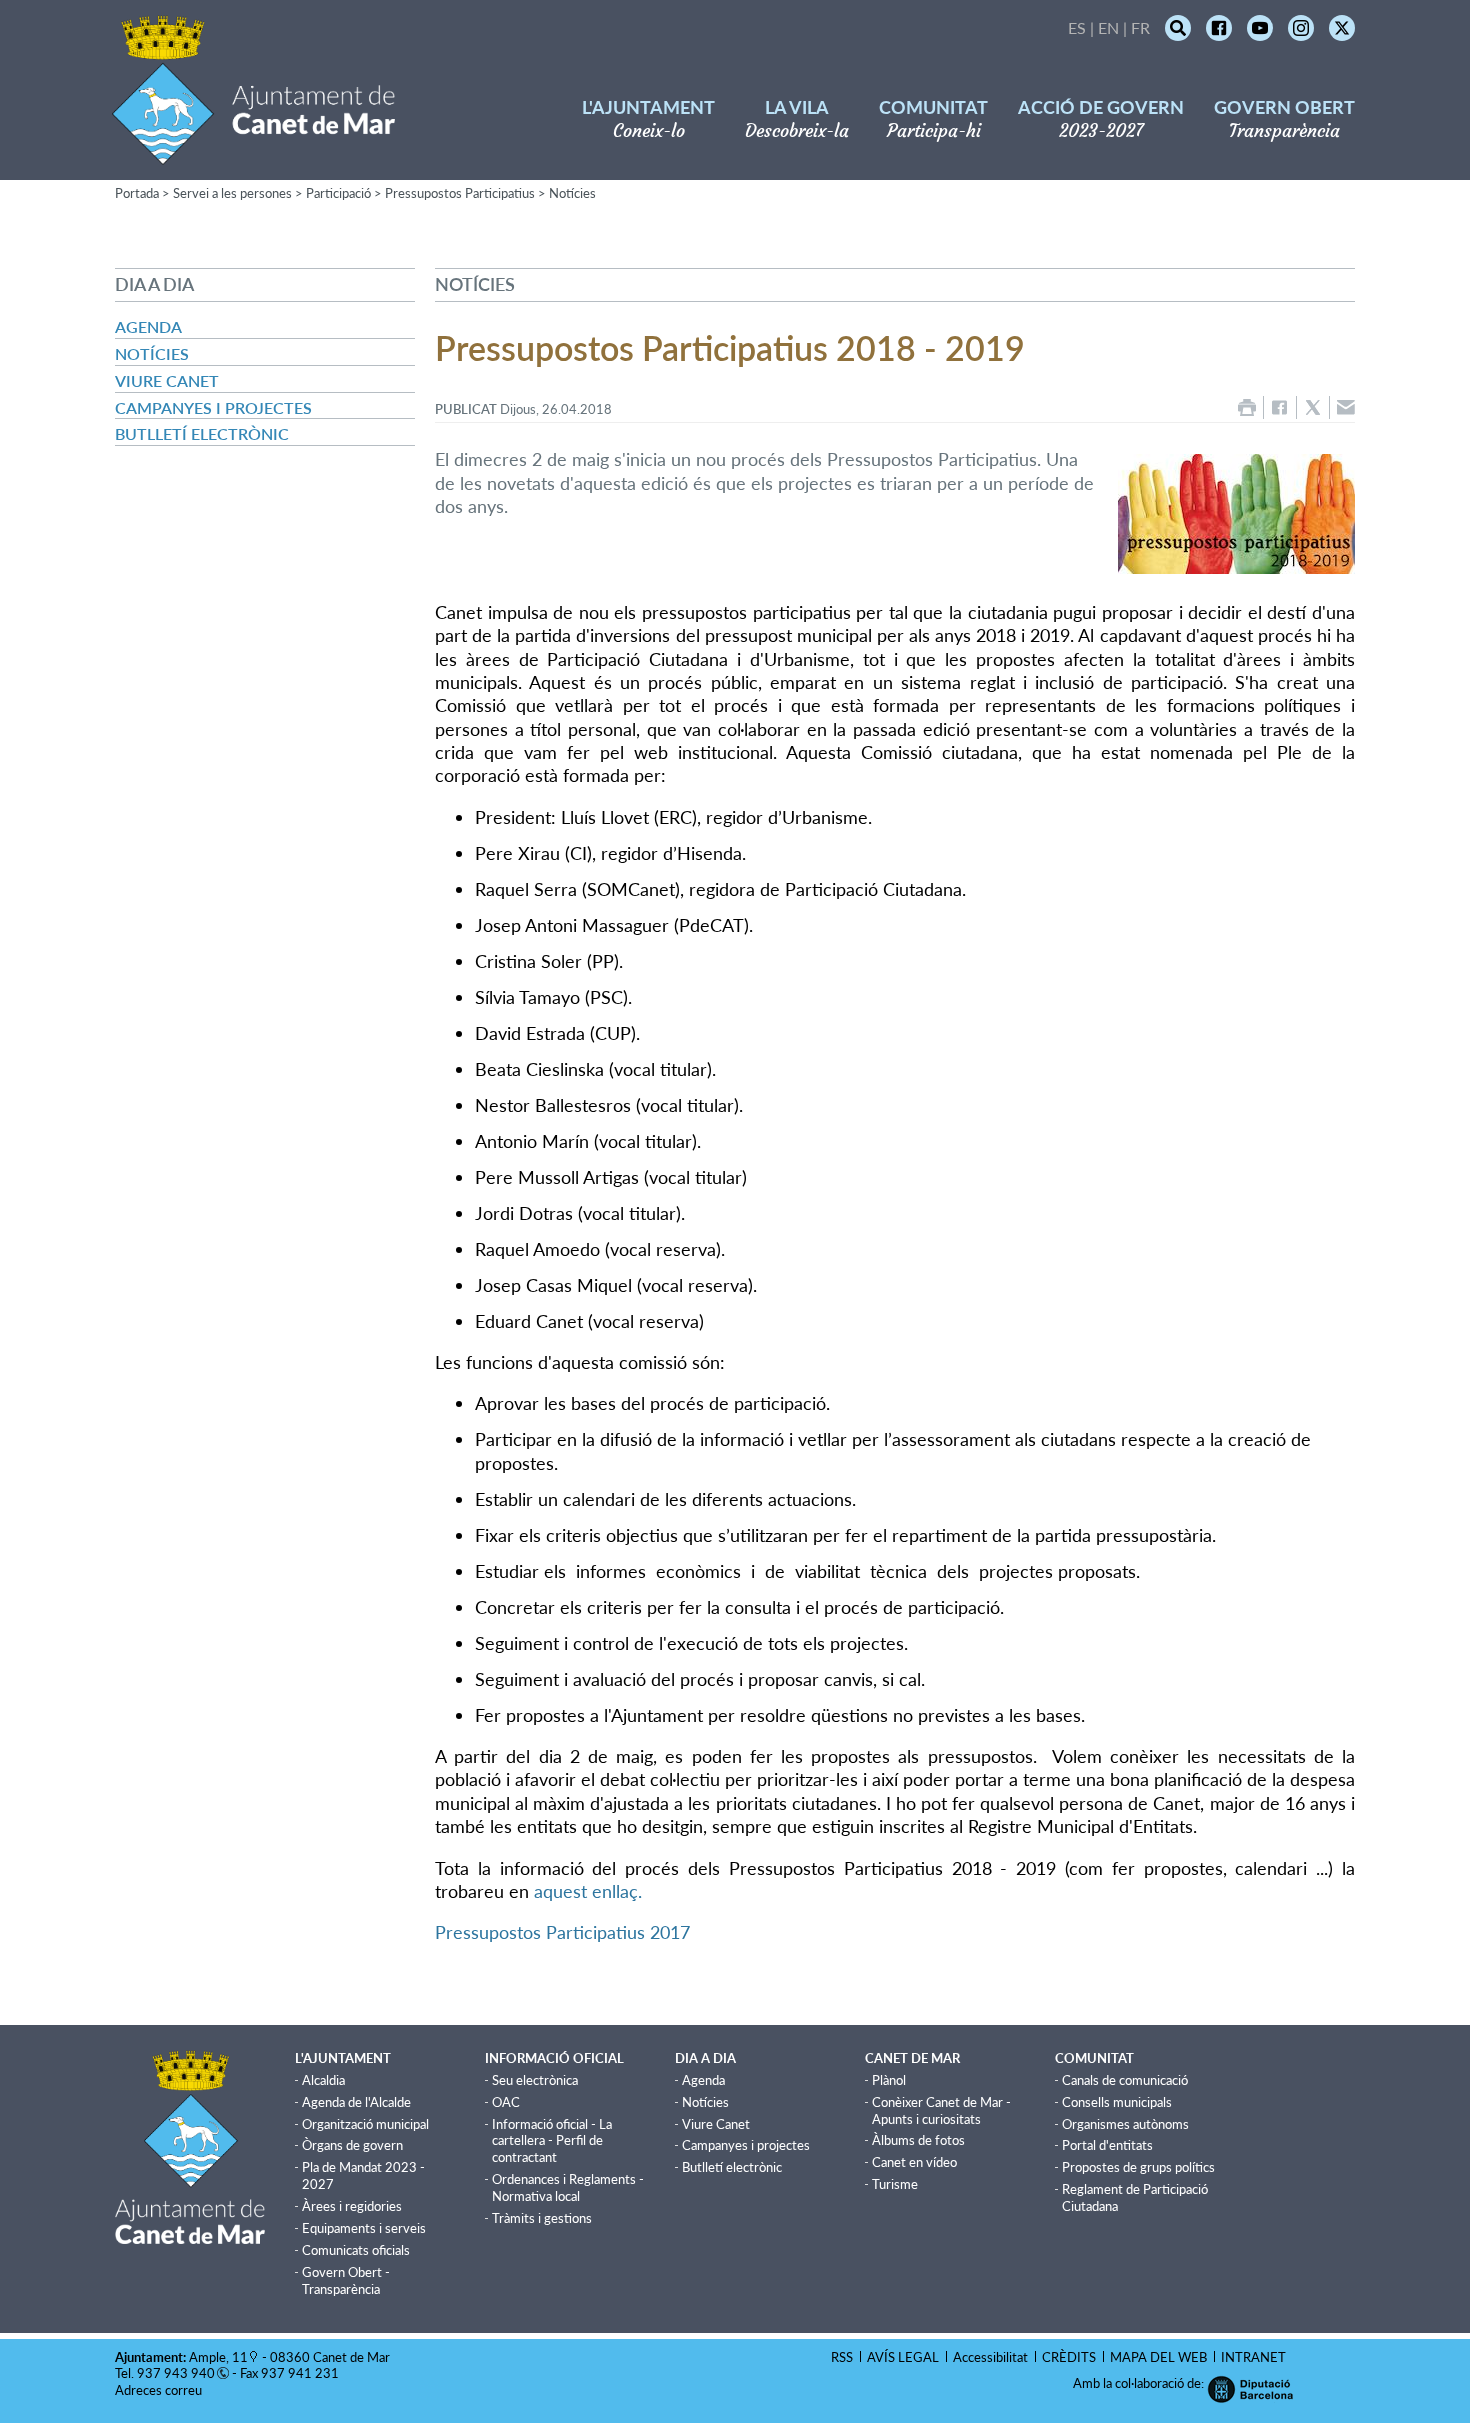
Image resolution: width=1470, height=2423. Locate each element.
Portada (137, 193)
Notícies (572, 193)
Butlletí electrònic (202, 433)
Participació (338, 193)
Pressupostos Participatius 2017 (562, 1932)
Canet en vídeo (914, 2162)
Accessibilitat (990, 2357)
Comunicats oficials (356, 2250)
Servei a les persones (232, 193)
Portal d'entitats (1107, 2145)
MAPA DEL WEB (1158, 2357)
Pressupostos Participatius (460, 193)
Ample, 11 (218, 2357)
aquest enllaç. (588, 1891)
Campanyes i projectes (213, 407)
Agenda (148, 326)
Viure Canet (167, 380)
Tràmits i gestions (542, 2218)
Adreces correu (160, 2390)
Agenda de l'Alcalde (356, 2102)
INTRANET (1253, 2357)
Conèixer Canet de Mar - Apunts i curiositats (941, 2110)
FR (1140, 27)
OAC (506, 2102)
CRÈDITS (1069, 2357)
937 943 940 (176, 2373)
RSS (842, 2357)
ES (1077, 27)
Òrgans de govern (352, 2145)
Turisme (895, 2184)
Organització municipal (365, 2124)
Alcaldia (323, 2080)
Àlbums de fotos (918, 2140)
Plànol (889, 2080)
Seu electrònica (535, 2080)
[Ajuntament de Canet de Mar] (253, 152)
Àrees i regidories (352, 2206)
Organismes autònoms (1125, 2124)
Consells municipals (1117, 2102)
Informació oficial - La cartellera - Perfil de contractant (552, 2141)
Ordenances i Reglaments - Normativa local (568, 2187)
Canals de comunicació (1125, 2080)
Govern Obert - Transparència (346, 2280)
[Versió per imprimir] (1247, 407)
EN (1108, 27)
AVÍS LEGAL (903, 2357)
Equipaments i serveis (364, 2228)
